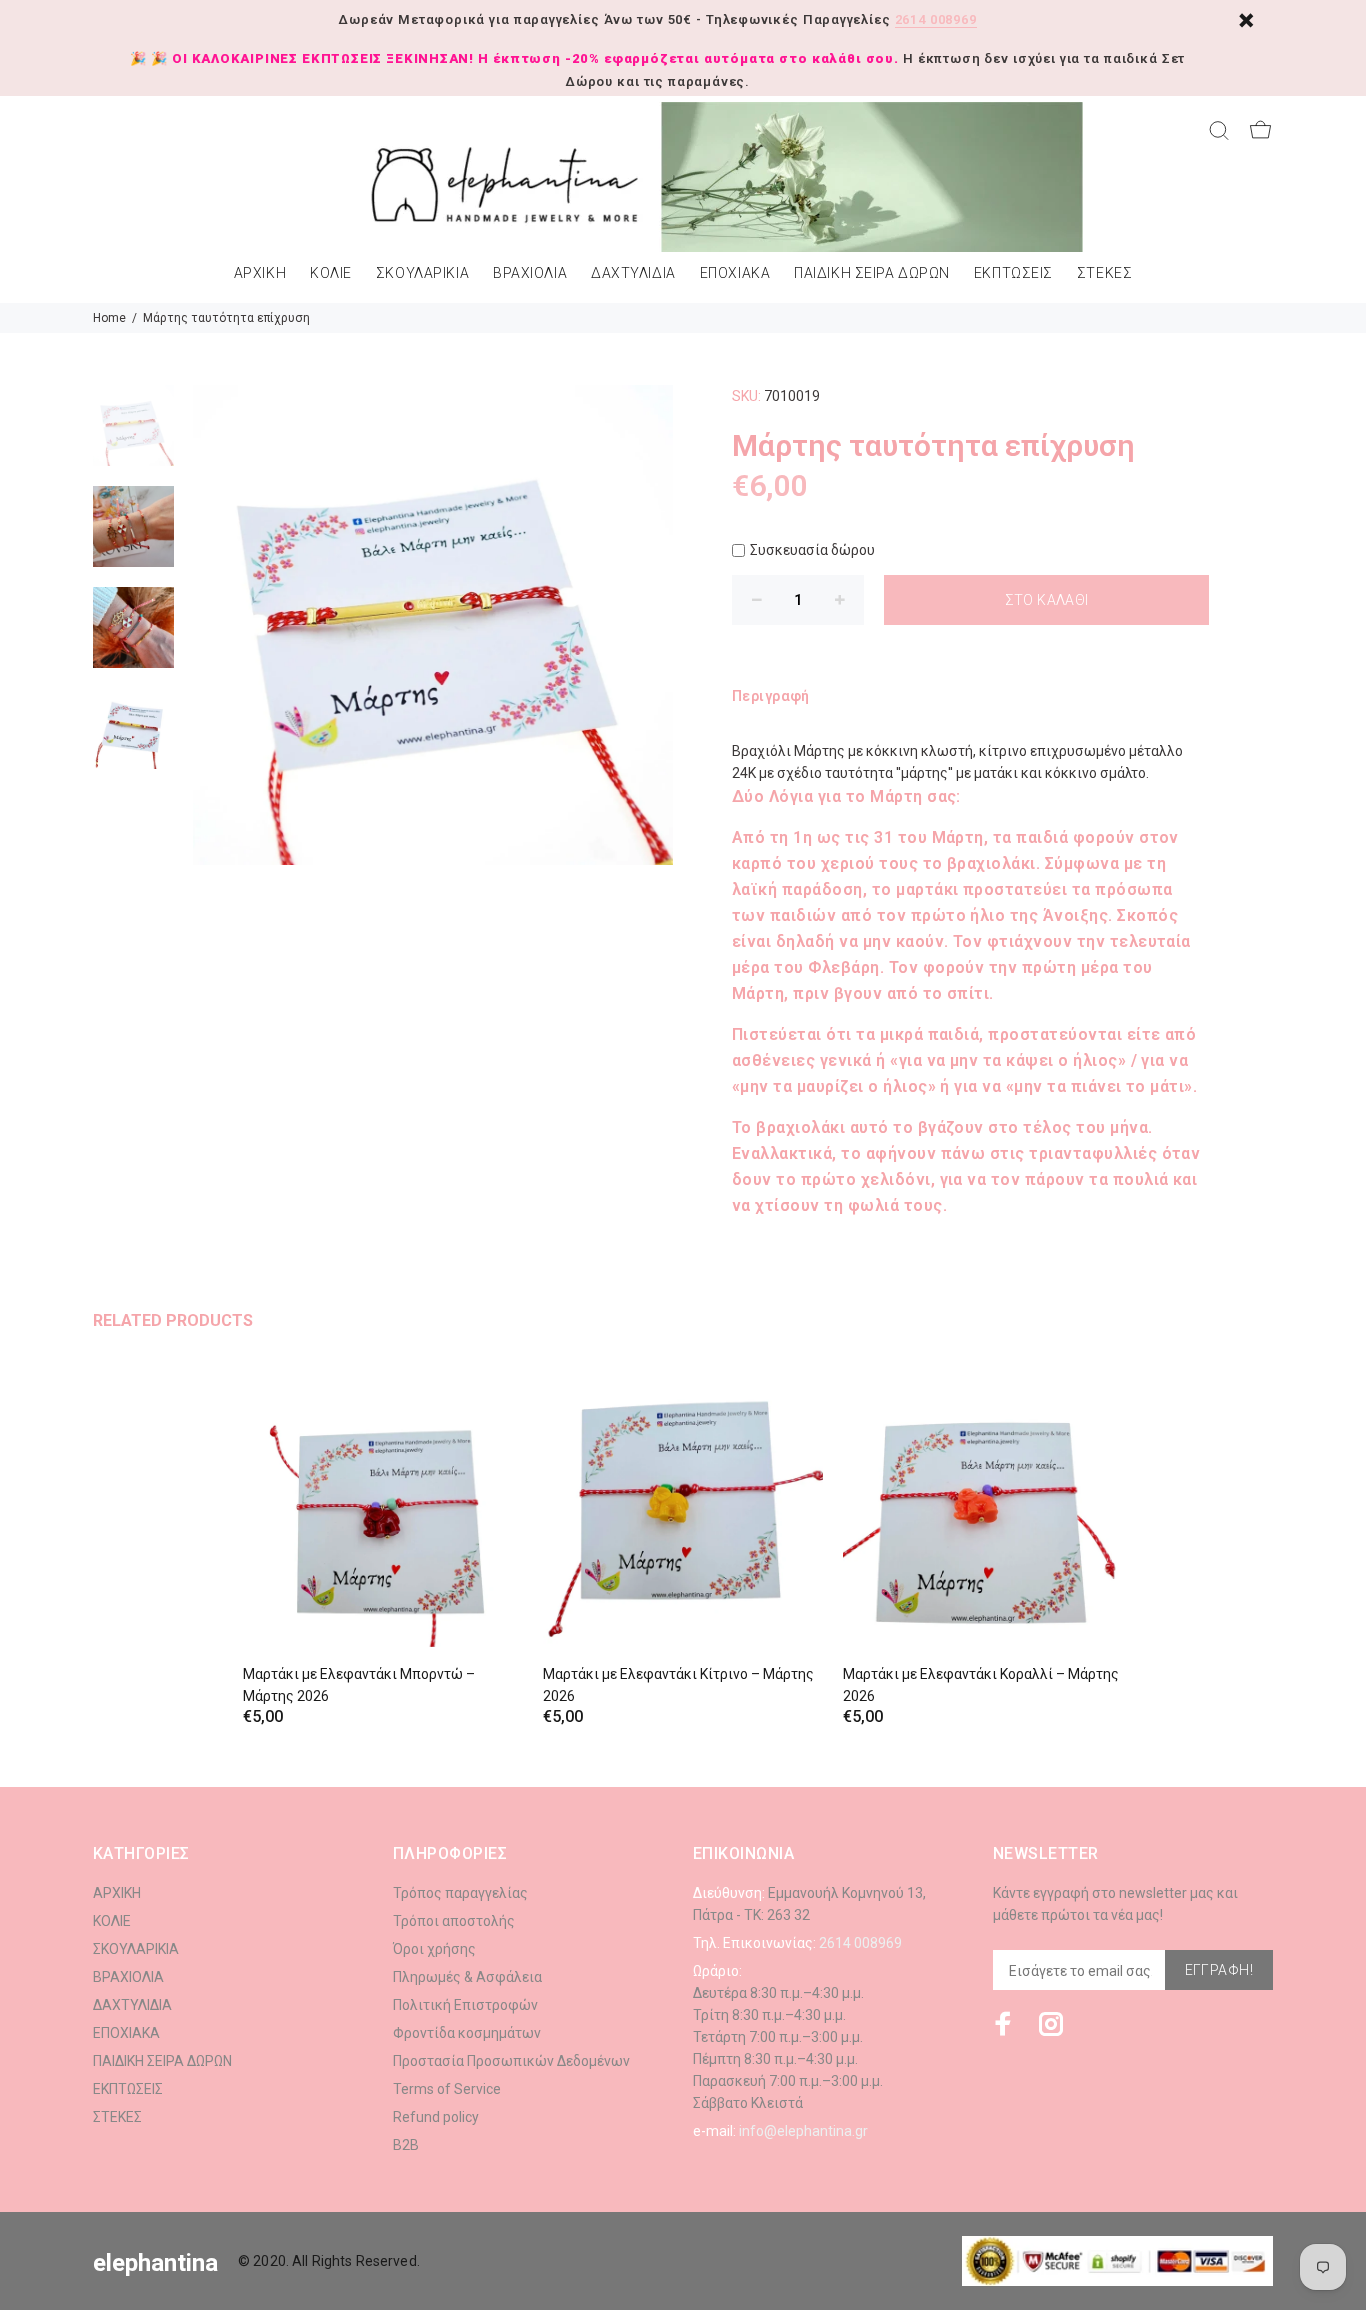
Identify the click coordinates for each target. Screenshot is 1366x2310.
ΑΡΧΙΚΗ (260, 273)
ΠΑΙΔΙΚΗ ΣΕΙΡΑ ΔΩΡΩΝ (872, 273)
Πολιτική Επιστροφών (465, 2005)
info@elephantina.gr (803, 2131)
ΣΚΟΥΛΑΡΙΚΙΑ (422, 273)
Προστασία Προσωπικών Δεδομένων (511, 2061)
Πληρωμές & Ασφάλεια (467, 1977)
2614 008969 (936, 19)
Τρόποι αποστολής (454, 1921)
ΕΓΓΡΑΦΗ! (1219, 1970)
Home (109, 318)
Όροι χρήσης (434, 1949)
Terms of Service (447, 2089)
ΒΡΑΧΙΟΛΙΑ (530, 273)
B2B (406, 2145)
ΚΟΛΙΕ (331, 273)
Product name (168, 2230)
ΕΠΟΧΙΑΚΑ (735, 273)
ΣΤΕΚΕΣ (1104, 273)
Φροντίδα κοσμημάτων (467, 2033)
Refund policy (436, 2117)
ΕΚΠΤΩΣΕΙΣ (1013, 273)
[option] (133, 435)
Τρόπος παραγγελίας (460, 1893)
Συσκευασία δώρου (812, 550)
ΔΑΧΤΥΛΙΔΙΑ (633, 273)
